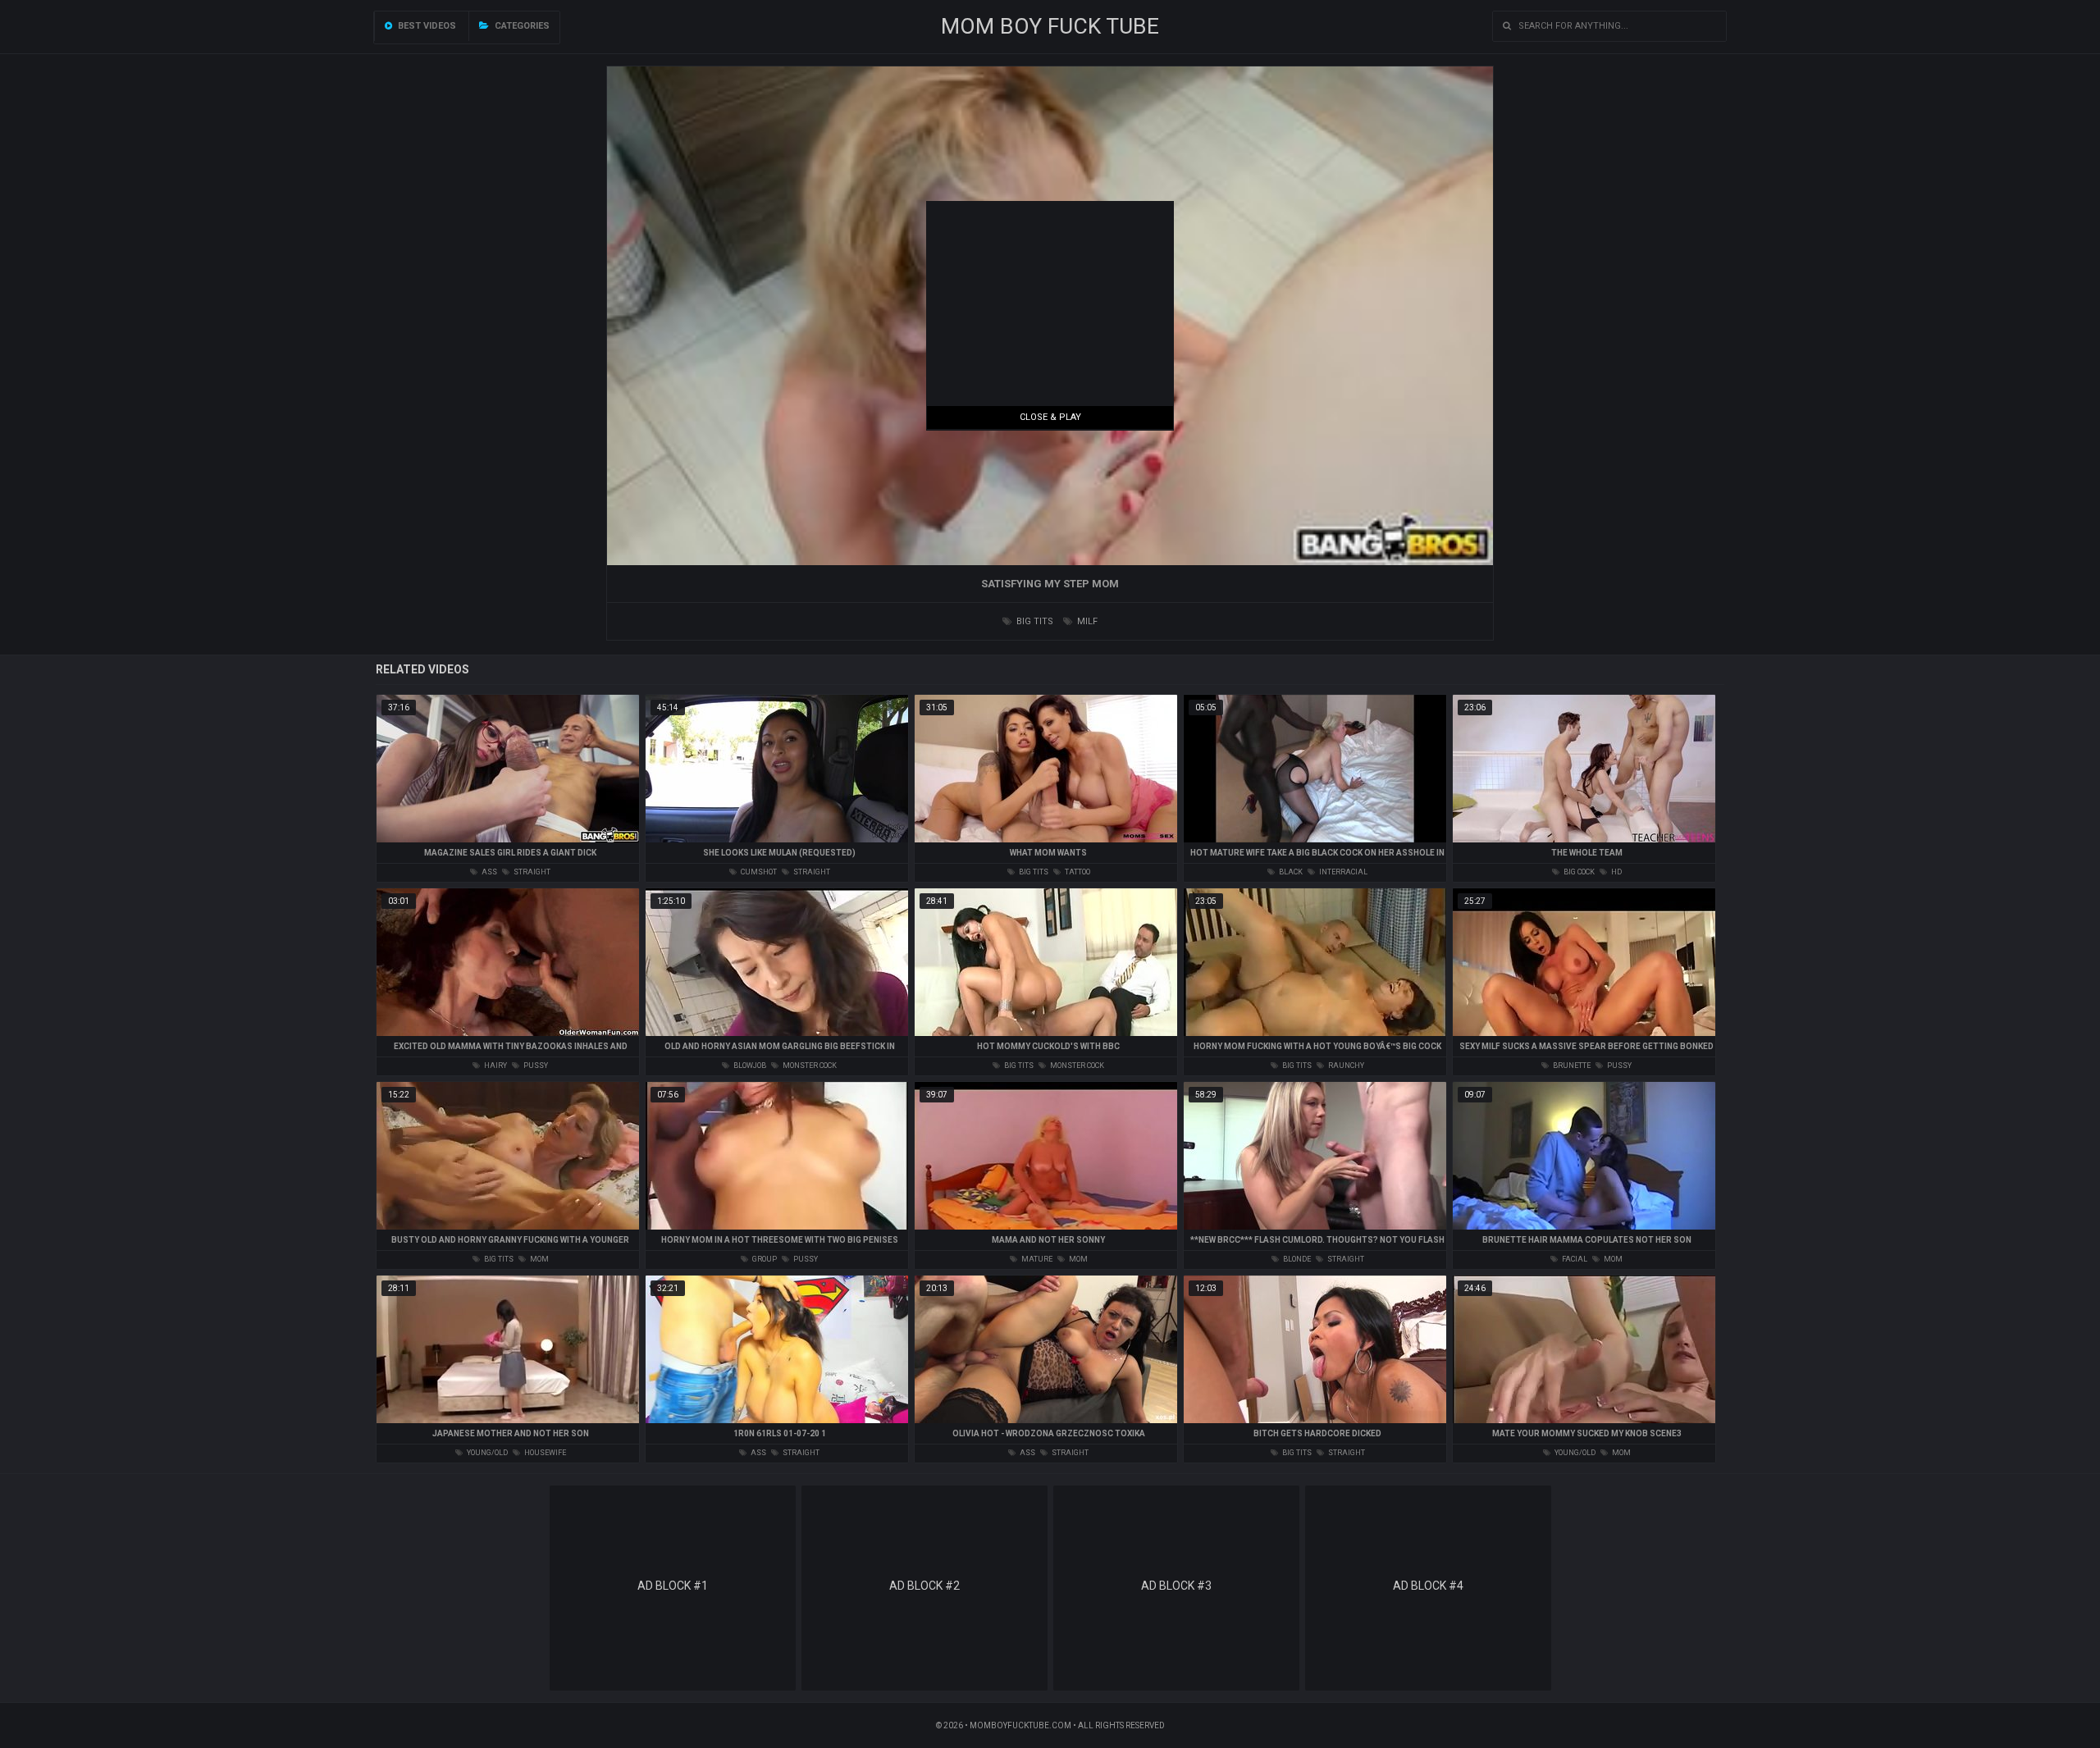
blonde (1296, 1259)
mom (539, 1259)
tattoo (1077, 872)
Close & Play (1050, 417)
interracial (1342, 872)
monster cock (809, 1066)
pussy (535, 1066)
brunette (1571, 1066)
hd (1616, 872)
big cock (1578, 872)
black (1290, 872)
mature (1036, 1259)
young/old (486, 1453)
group (764, 1259)
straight (531, 872)
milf (1086, 621)
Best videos (426, 26)
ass (488, 872)
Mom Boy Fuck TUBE (1050, 26)
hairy (495, 1066)
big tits (1034, 621)
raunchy (1345, 1066)
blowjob (749, 1066)
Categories (521, 26)
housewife (544, 1453)
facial (1574, 1259)
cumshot (758, 872)
